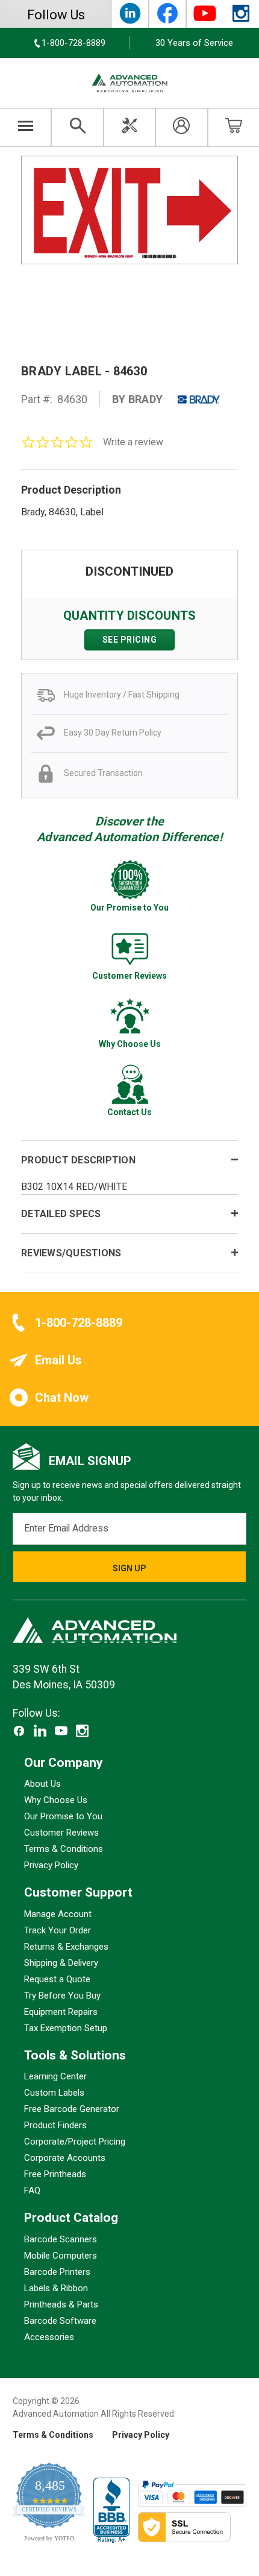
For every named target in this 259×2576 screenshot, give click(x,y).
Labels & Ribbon (56, 2288)
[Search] (77, 127)
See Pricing (130, 640)
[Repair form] (129, 127)
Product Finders (55, 2126)
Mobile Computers (61, 2256)
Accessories (49, 2337)
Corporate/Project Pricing (75, 2142)
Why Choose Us (56, 1801)
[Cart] (234, 127)
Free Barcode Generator (72, 2110)
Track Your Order (58, 1930)
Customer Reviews (61, 1833)
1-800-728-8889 (79, 1323)
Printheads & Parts (61, 2304)
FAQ (32, 2191)
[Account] (181, 127)
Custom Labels (54, 2093)
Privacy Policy (51, 1866)
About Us (42, 1784)
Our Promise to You (63, 1817)
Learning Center (55, 2077)
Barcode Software (60, 2321)
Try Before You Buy (62, 1996)
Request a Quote (57, 1979)
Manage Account (58, 1914)
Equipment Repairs (61, 2012)
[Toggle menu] (26, 127)
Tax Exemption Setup (66, 2028)
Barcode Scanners (61, 2239)
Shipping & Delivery (61, 1963)
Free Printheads (55, 2175)
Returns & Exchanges (66, 1947)
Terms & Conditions (64, 1849)
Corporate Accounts (65, 2158)
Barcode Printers (57, 2272)
